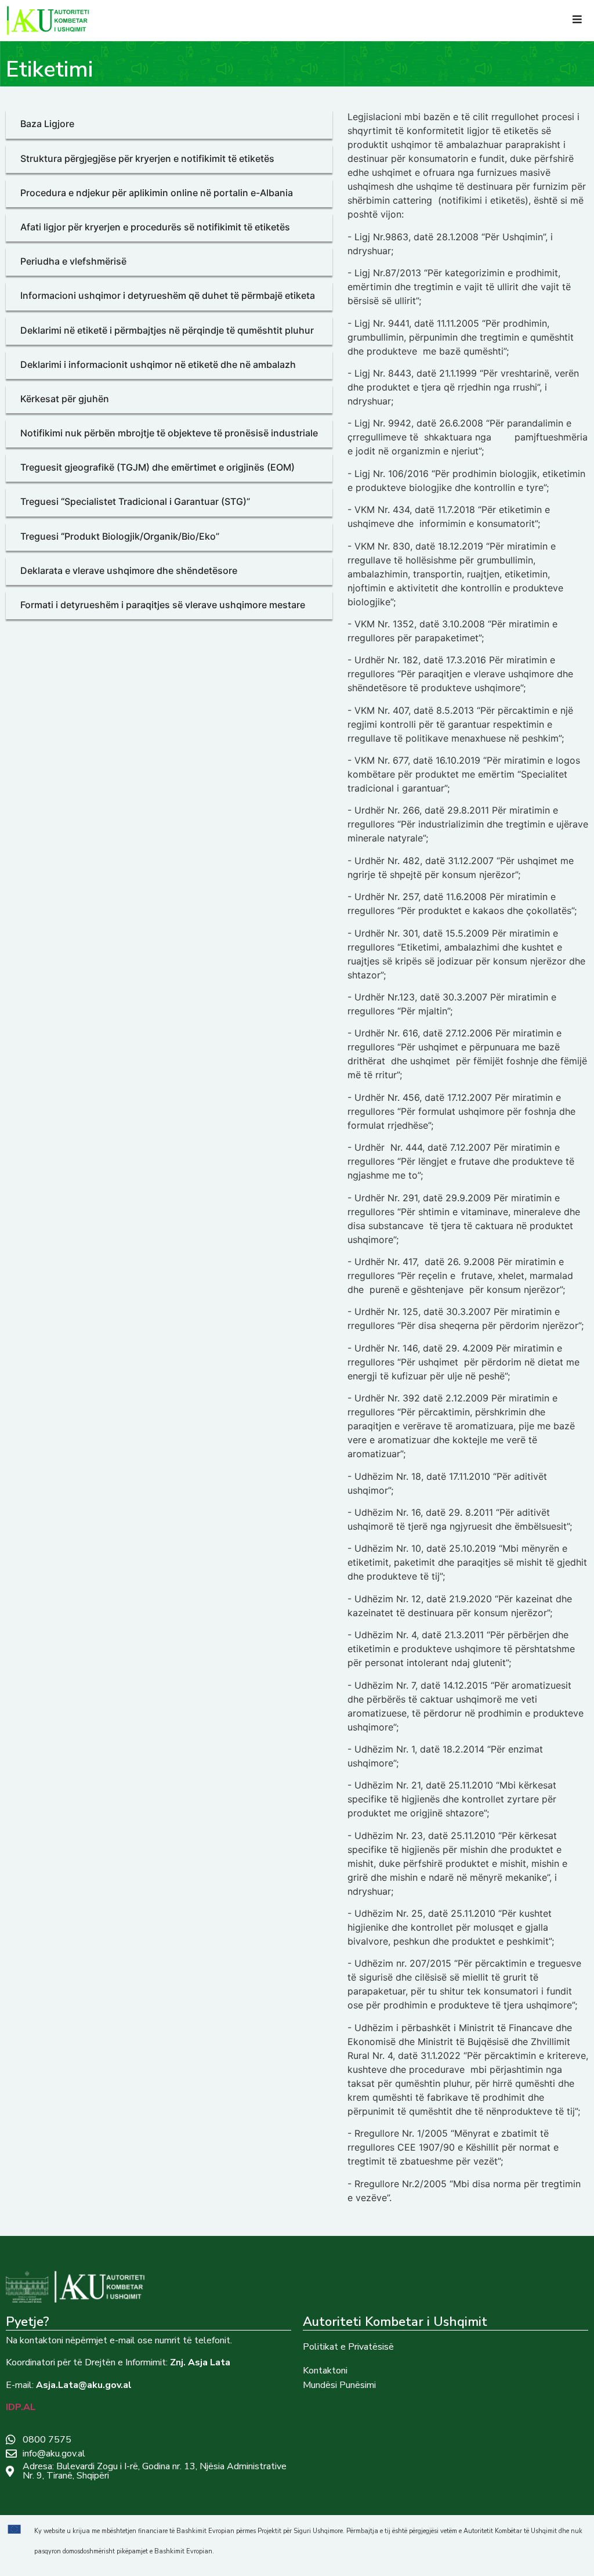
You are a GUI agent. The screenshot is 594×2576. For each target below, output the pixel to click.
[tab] (169, 124)
